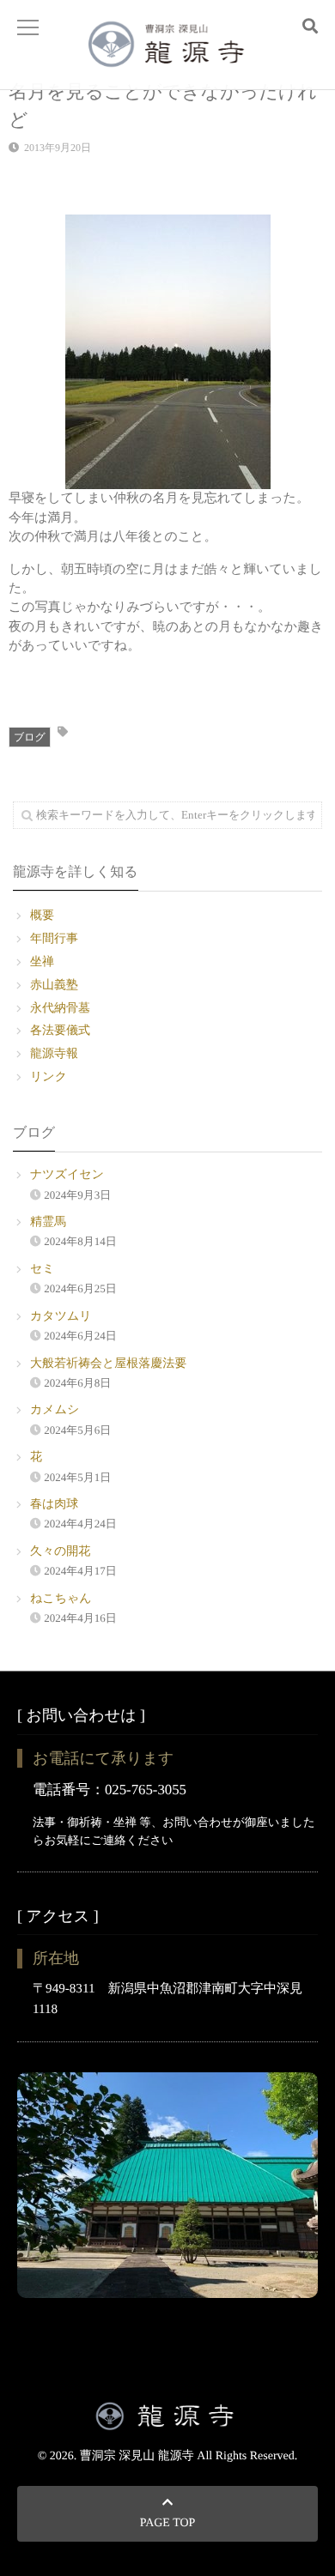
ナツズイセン (67, 1175)
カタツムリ (61, 1317)
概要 (42, 916)
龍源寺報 (54, 1054)
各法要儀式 (60, 1031)
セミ (43, 1270)
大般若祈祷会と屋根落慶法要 (108, 1364)
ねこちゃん (61, 1599)
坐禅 (42, 962)
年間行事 (54, 939)
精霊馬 (48, 1222)
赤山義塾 (54, 986)
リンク (49, 1077)
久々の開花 (60, 1552)
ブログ (30, 737)
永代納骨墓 (60, 1009)
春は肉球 (54, 1505)
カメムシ (55, 1410)
